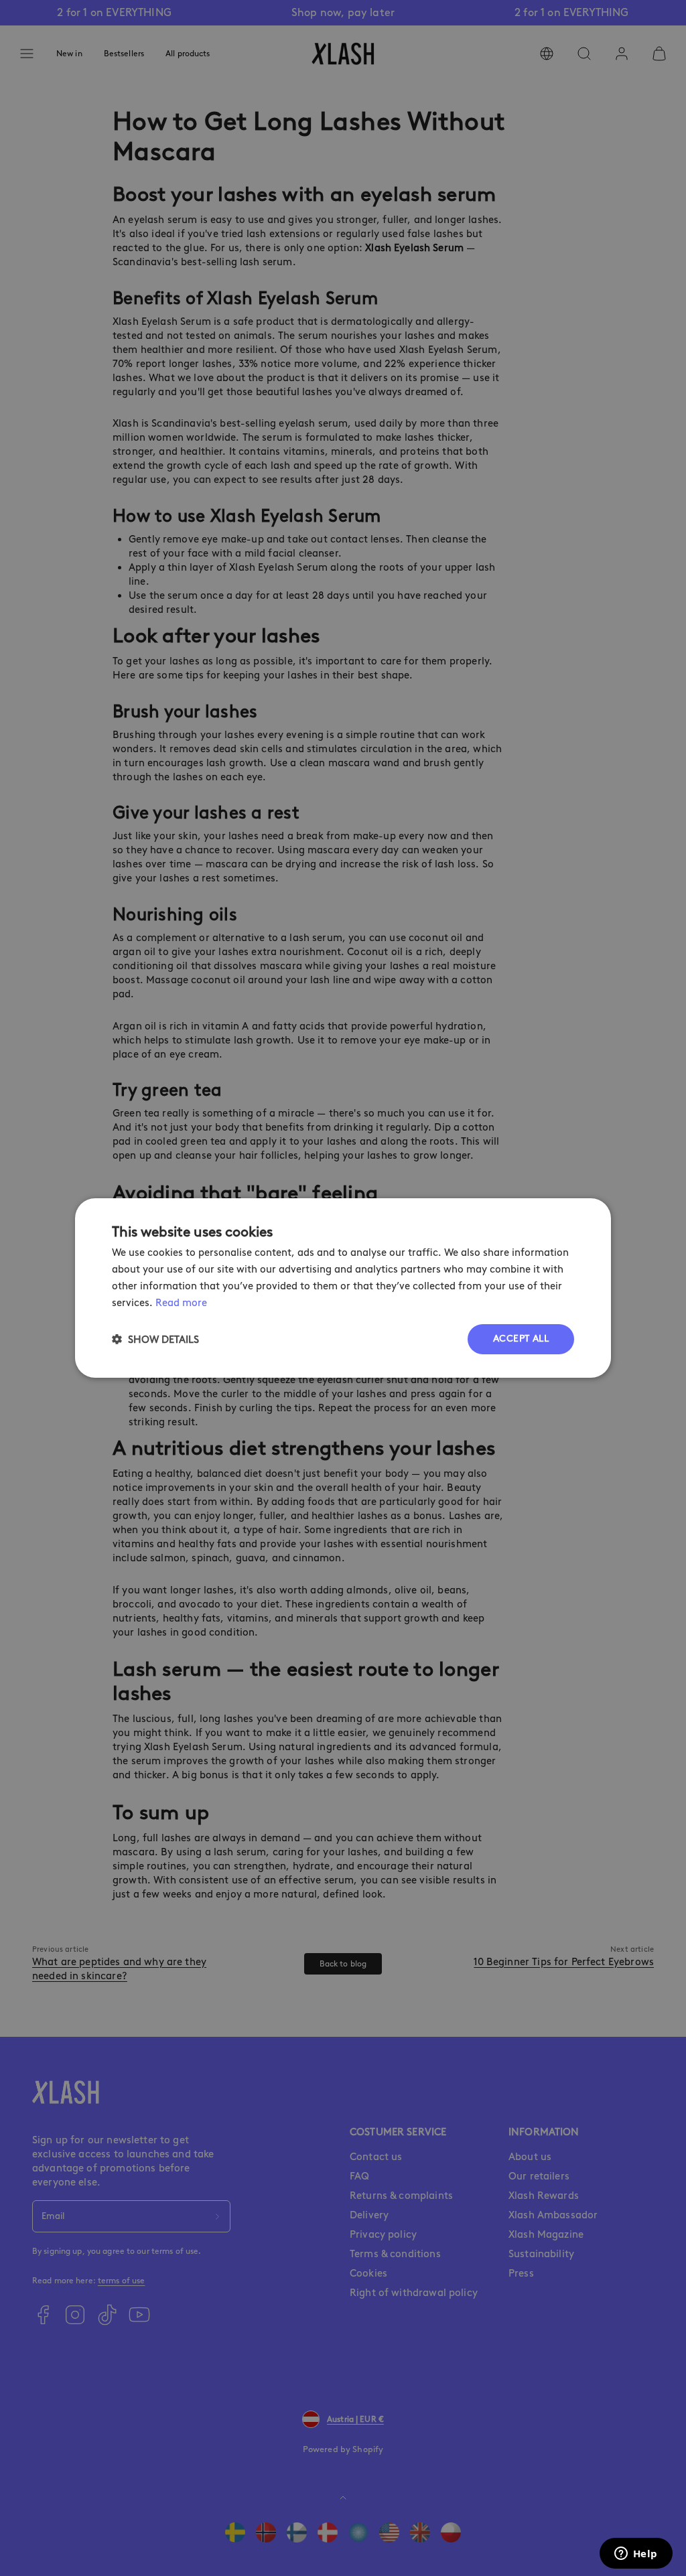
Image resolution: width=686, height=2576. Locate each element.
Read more (181, 1303)
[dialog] (343, 1288)
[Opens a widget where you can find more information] (636, 2555)
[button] (155, 1339)
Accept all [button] (521, 1339)
